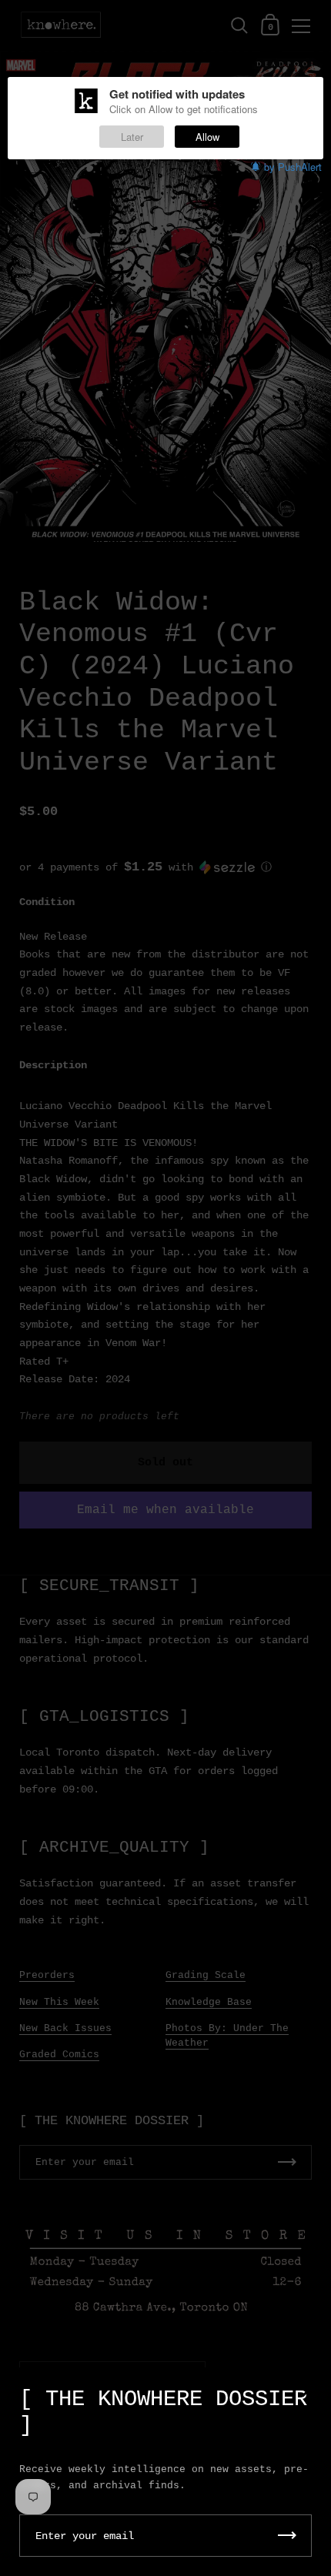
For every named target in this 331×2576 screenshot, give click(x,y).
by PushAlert (293, 167)
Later (132, 137)
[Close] (308, 2392)
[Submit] (287, 2536)
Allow (207, 137)
